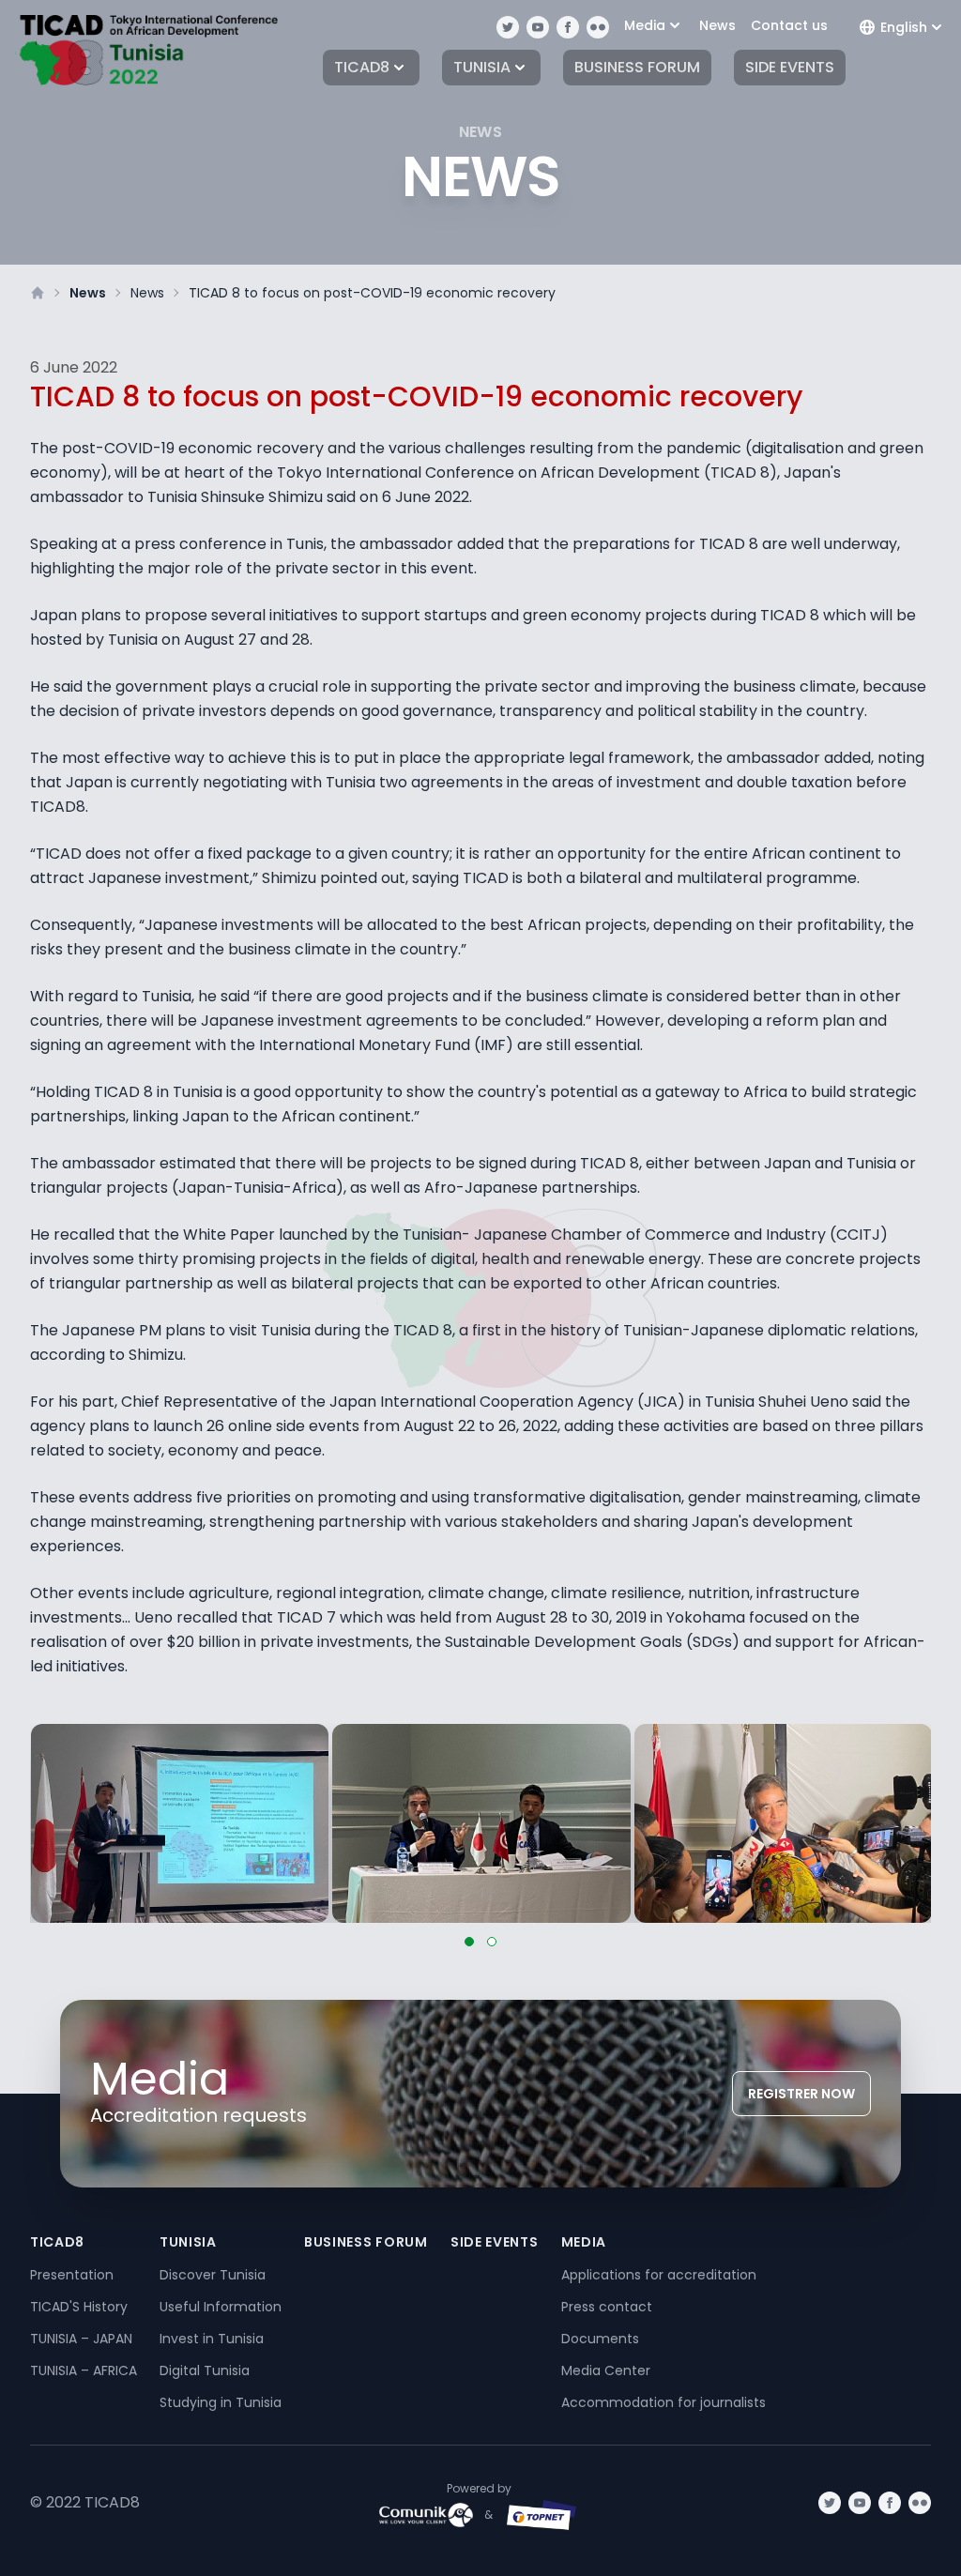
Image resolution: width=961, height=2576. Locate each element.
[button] (469, 1942)
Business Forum (637, 67)
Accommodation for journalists (664, 2402)
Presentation (72, 2275)
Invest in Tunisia (212, 2339)
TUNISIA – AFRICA (84, 2370)
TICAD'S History (79, 2307)
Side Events (790, 67)
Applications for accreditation (659, 2275)
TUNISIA (482, 67)
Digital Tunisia (205, 2370)
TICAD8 (362, 67)
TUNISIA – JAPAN (81, 2339)
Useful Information (221, 2307)
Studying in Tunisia (221, 2402)
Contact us (789, 25)
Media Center (606, 2370)
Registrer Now (801, 2094)
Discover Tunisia (213, 2275)
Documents (600, 2339)
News (717, 25)
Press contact (607, 2307)
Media (645, 25)
